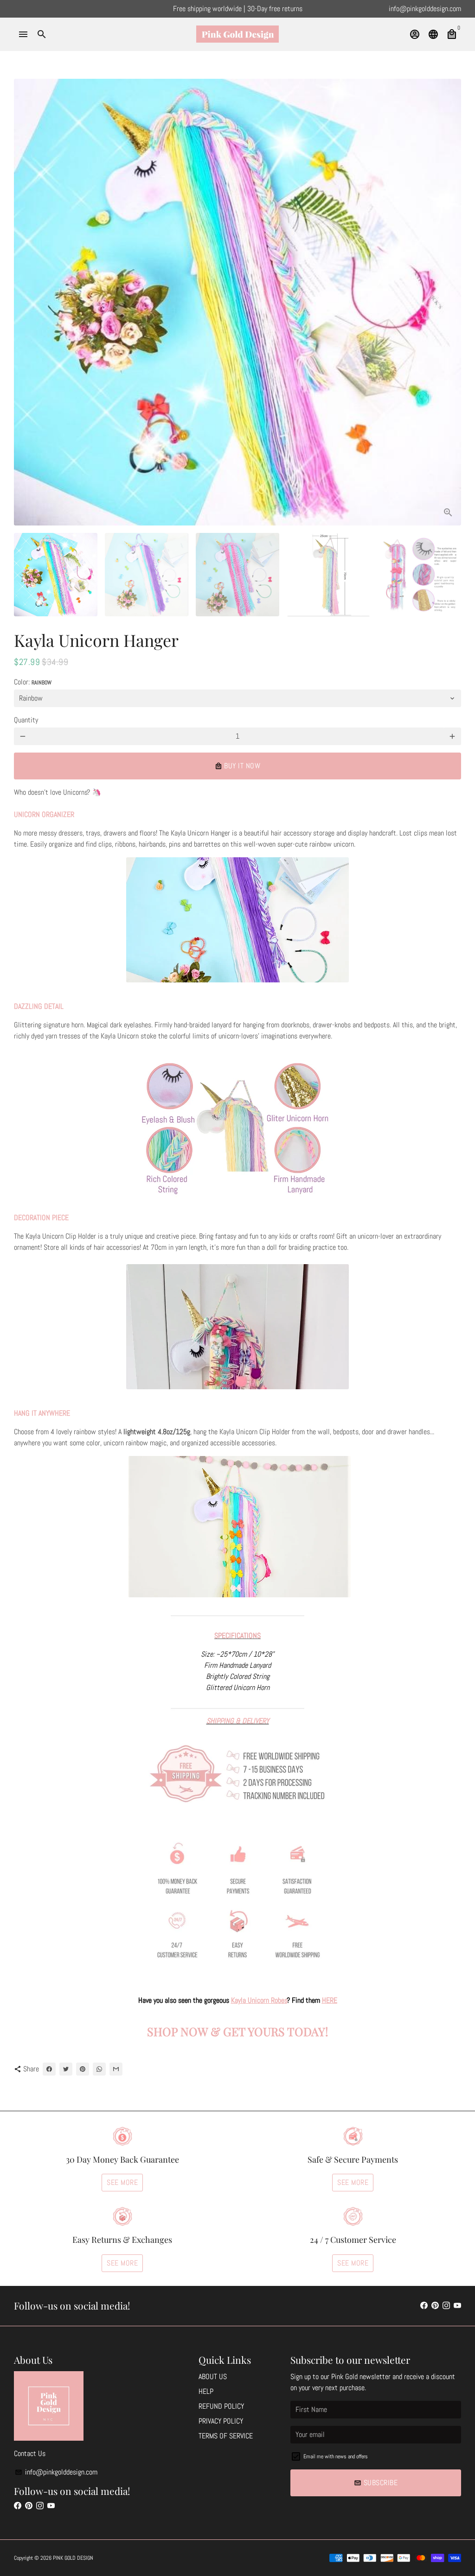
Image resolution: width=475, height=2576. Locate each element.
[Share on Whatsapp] (99, 2069)
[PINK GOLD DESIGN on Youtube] (457, 2306)
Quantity (26, 720)
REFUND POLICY (221, 2406)
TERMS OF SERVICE (226, 2436)
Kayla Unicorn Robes (259, 2000)
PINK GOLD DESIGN (73, 2558)
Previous (26, 302)
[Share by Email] (116, 2069)
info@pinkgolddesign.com (56, 2472)
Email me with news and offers (336, 2456)
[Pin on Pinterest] (83, 2069)
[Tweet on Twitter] (66, 2069)
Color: (33, 682)
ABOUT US (213, 2377)
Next (449, 302)
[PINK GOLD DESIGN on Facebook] (424, 2306)
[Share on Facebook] (49, 2069)
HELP (206, 2391)
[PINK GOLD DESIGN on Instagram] (446, 2306)
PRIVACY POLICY (221, 2421)
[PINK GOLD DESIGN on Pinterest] (435, 2306)
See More (122, 2182)
